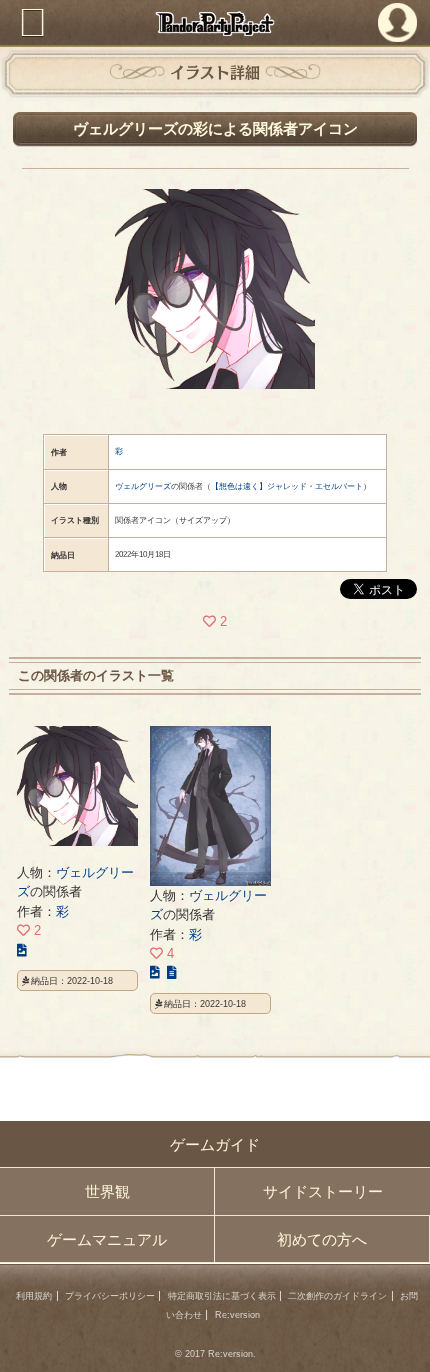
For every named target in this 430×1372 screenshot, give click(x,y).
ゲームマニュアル (107, 1239)
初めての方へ (322, 1239)
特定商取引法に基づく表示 (222, 1296)
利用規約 (34, 1296)
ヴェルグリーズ (143, 486)
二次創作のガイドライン (337, 1296)
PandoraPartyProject (215, 23)
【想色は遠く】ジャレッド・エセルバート (287, 486)
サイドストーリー (323, 1191)
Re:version (237, 1315)
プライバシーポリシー (110, 1296)
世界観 (107, 1191)
